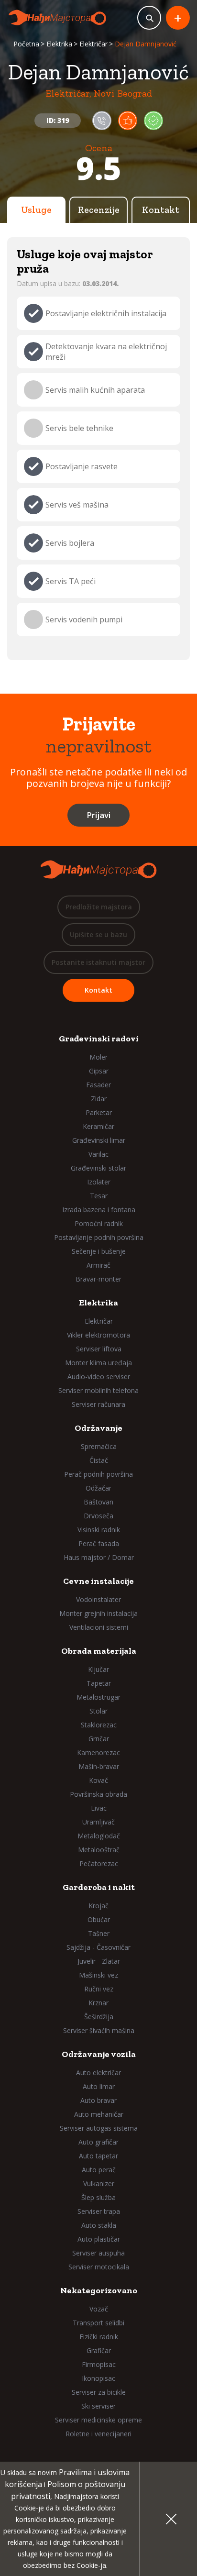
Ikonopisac (98, 2378)
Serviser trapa (99, 2211)
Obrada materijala (99, 1651)
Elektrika (59, 44)
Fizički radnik (99, 2337)
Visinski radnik (99, 1530)
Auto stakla (99, 2225)
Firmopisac (99, 2364)
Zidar (99, 1099)
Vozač (99, 2309)
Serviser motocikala (99, 2267)
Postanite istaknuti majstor (98, 962)
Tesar (99, 1196)
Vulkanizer (99, 2184)
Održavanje (98, 1428)
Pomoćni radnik (99, 1223)
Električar (93, 44)
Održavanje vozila (99, 2054)
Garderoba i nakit (99, 1887)
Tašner (99, 1933)
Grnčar (99, 1739)
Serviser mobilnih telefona (98, 1390)
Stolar (98, 1711)
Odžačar (98, 1488)
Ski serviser (98, 2406)
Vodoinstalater (98, 1599)
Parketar (99, 1112)
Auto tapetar (98, 2156)
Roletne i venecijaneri (98, 2434)
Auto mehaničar (99, 2114)
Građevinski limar (99, 1140)
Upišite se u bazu (98, 934)
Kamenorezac (98, 1752)
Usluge (36, 210)
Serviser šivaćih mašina (99, 2030)
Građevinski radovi (99, 1039)
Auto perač (99, 2170)
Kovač (98, 1780)
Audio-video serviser (99, 1376)
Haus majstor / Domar (99, 1557)
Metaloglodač (99, 1836)
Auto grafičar (98, 2142)
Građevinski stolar (98, 1168)
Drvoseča (98, 1516)
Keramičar (98, 1126)
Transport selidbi (98, 2323)
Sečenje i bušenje (99, 1251)
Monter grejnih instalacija (98, 1613)
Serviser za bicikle (99, 2392)
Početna (26, 44)
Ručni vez (99, 1989)
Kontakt (161, 210)
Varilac (98, 1154)
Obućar (99, 1919)
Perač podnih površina (98, 1474)
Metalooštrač (99, 1850)
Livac (99, 1808)
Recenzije (99, 210)
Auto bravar (98, 2100)
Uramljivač (98, 1822)
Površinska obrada (98, 1794)
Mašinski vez (98, 1975)
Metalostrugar (98, 1697)
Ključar (98, 1669)
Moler (98, 1057)
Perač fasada (99, 1543)
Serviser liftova (99, 1349)
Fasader (98, 1085)
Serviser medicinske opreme (98, 2420)
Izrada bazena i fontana (99, 1210)
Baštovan (98, 1502)
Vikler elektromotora (98, 1335)
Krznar (98, 2003)
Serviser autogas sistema (99, 2128)
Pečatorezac (99, 1863)
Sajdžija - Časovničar (98, 1947)
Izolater (99, 1182)
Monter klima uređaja (98, 1363)
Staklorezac (99, 1725)
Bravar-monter (98, 1279)
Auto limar (99, 2086)
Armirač (98, 1265)
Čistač (99, 1460)
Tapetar (99, 1683)
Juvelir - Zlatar (99, 1961)
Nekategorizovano (99, 2290)
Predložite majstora (99, 907)
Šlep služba (98, 2197)
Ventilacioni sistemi (99, 1627)
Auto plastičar (99, 2239)
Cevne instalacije (98, 1581)
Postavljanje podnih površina (99, 1237)
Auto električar (98, 2073)
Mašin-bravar (99, 1766)
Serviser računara (98, 1404)
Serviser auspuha (98, 2253)
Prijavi (98, 815)
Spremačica (99, 1446)
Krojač (98, 1906)
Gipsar (99, 1071)
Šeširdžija (99, 2017)
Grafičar (99, 2350)
